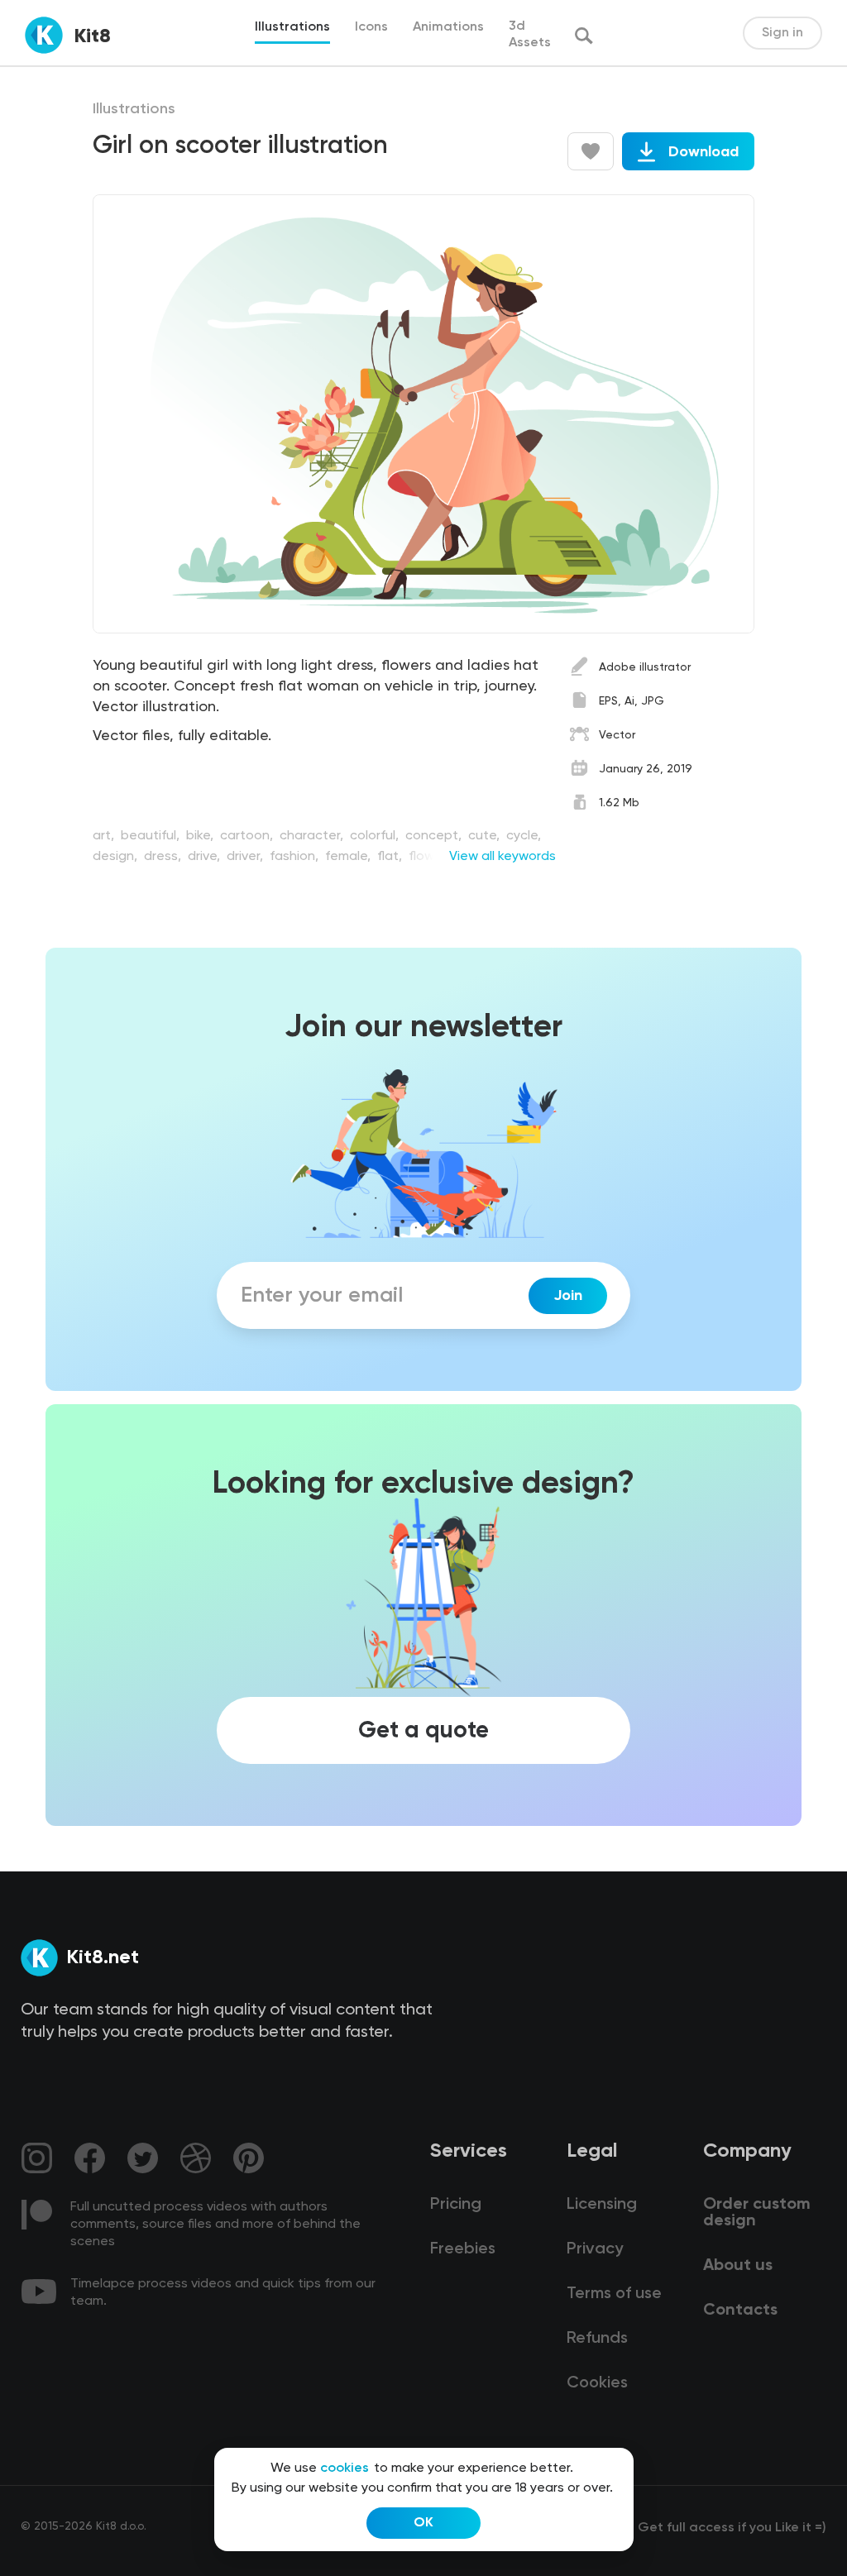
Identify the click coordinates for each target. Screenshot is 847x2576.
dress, (164, 857)
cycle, (524, 836)
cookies (345, 2468)
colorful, (376, 836)
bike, (201, 836)
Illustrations (134, 109)
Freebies (463, 2249)
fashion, (296, 857)
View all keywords (502, 857)
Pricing (456, 2205)
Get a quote (423, 1730)
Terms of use (614, 2294)
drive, (206, 857)
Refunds (597, 2339)
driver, (246, 857)
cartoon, (248, 836)
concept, (435, 836)
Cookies (597, 2383)
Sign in (782, 33)
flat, (391, 857)
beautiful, (152, 836)
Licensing (602, 2205)
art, (105, 836)
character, (313, 836)
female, (349, 857)
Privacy (595, 2249)
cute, (486, 836)
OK (423, 2523)
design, (117, 857)
